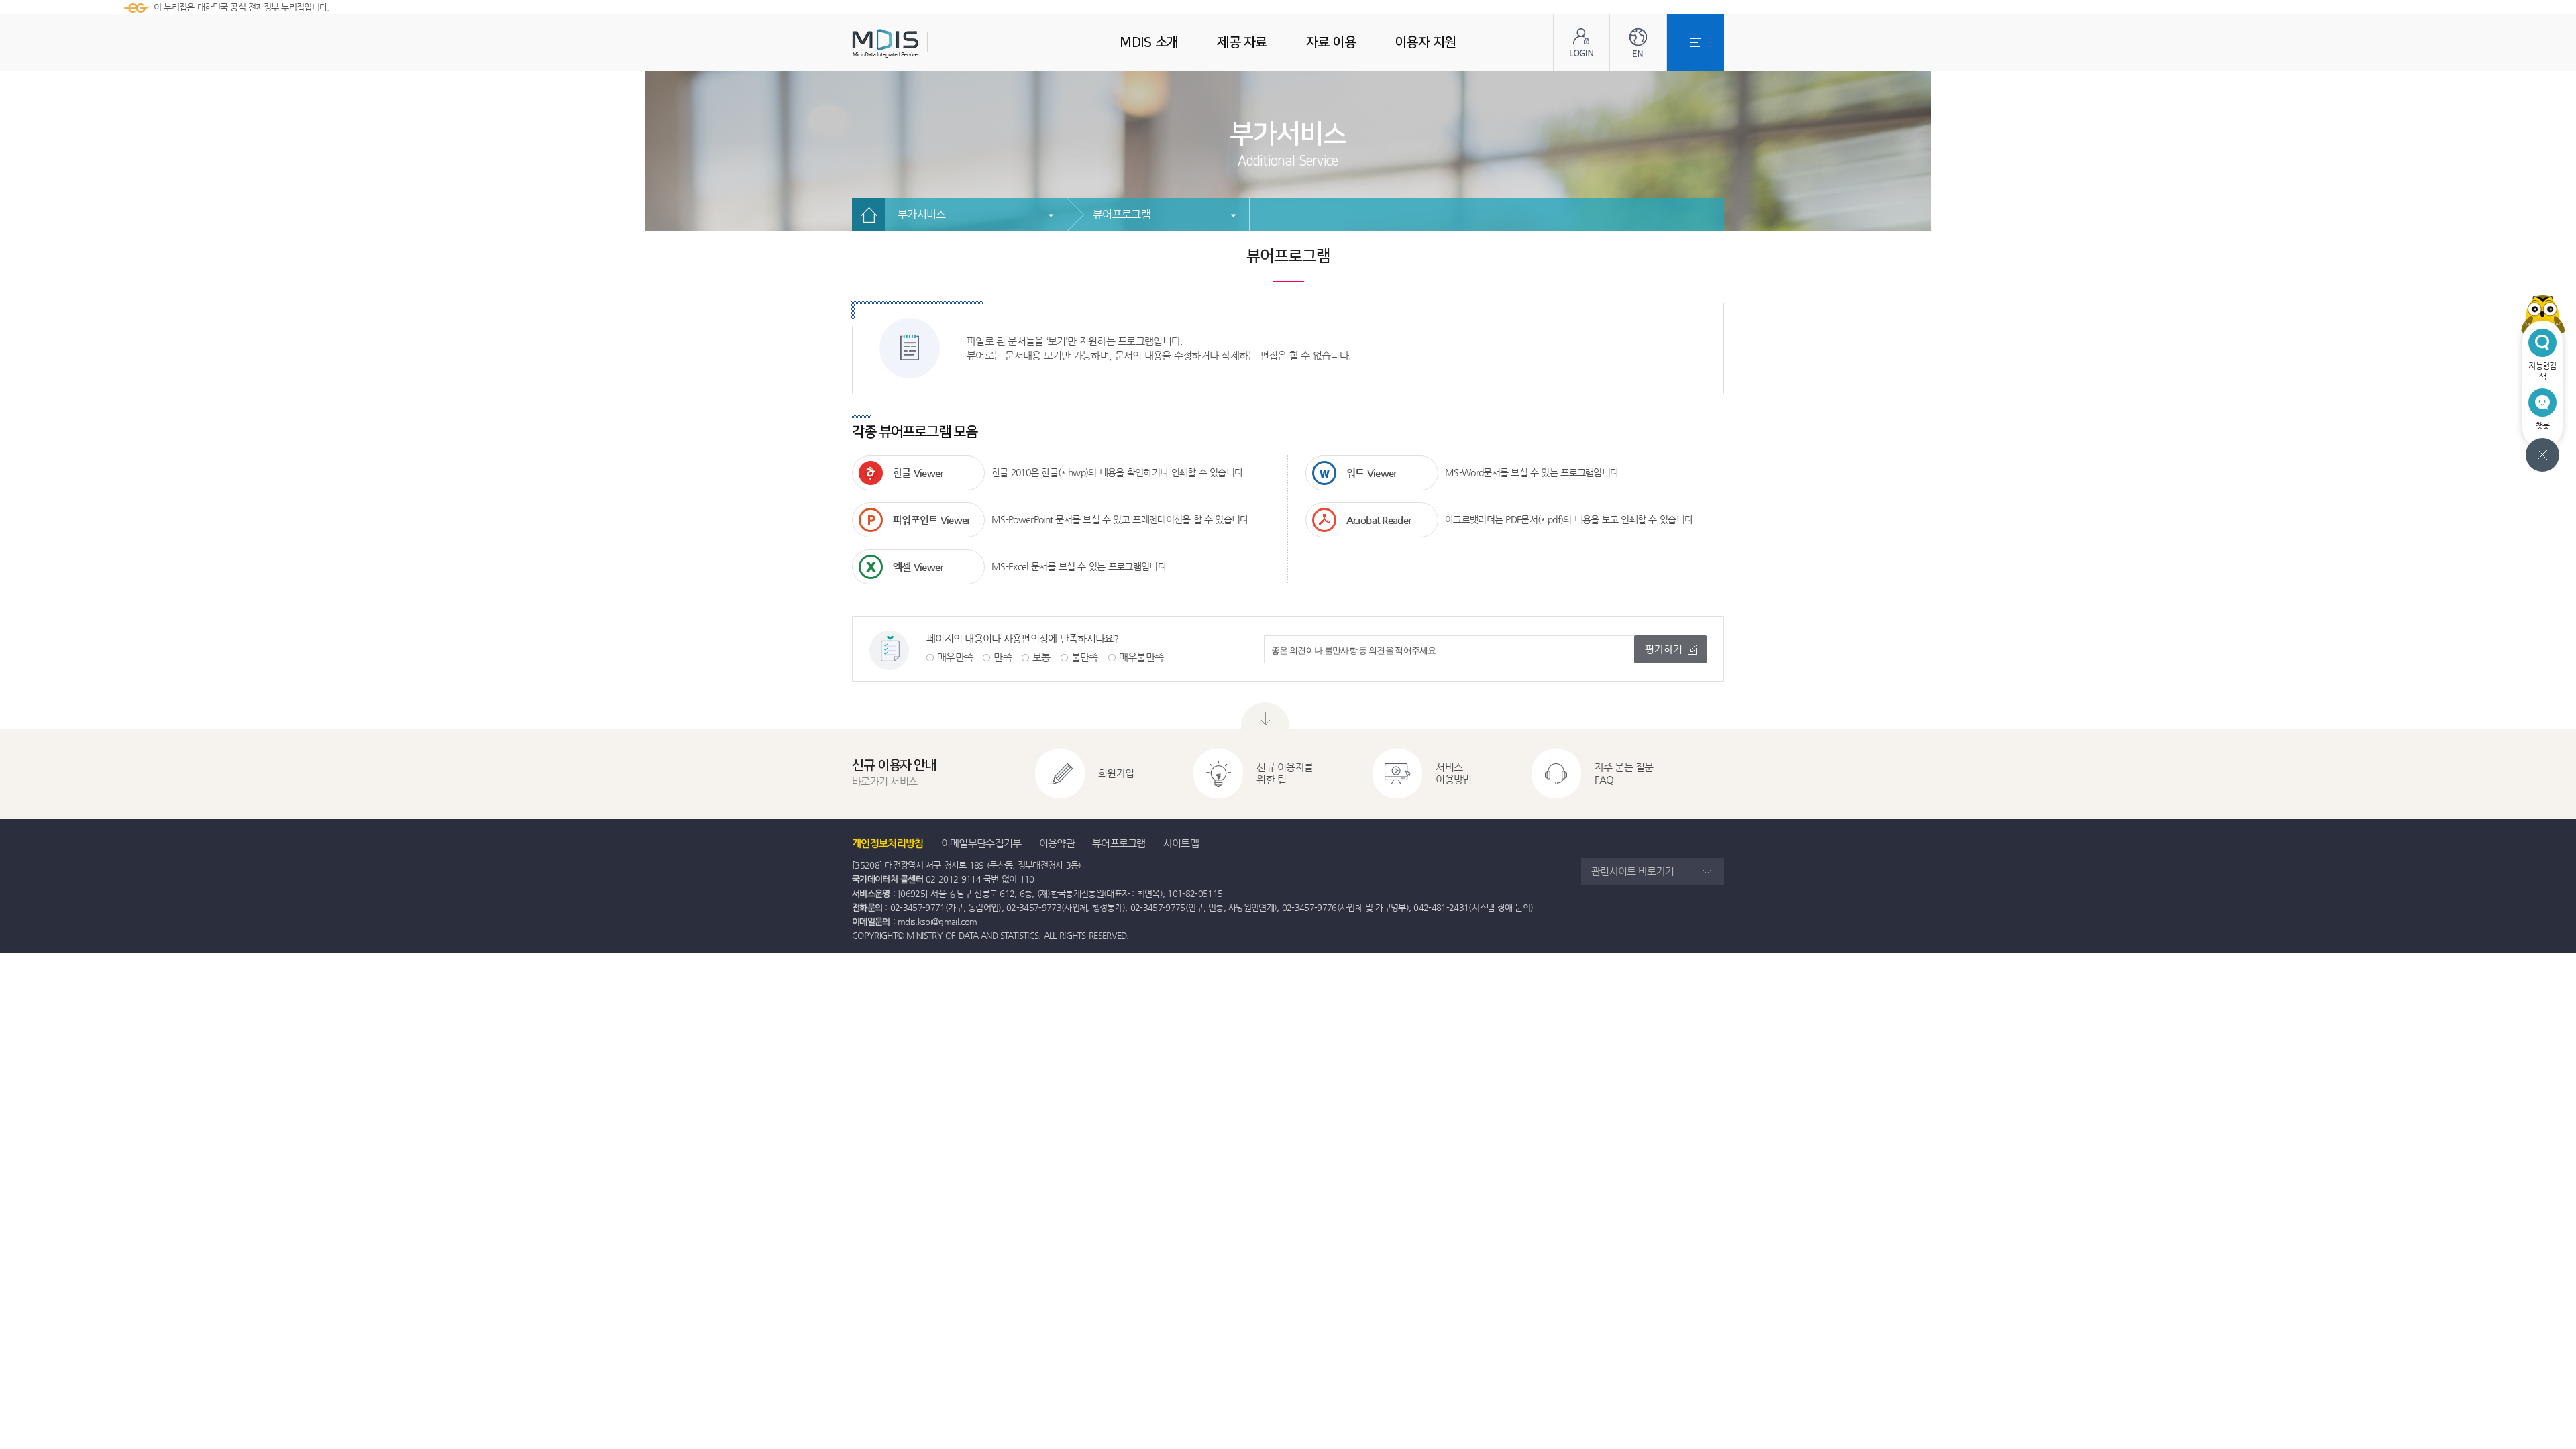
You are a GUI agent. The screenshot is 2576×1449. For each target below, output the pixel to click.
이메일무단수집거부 (981, 843)
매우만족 (955, 657)
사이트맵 (1181, 843)
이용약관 (1057, 843)
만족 (1003, 657)
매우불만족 (1141, 657)
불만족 (1085, 657)
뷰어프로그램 (1122, 214)
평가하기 (1664, 649)
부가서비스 (922, 214)
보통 (1041, 657)
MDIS (919, 43)
